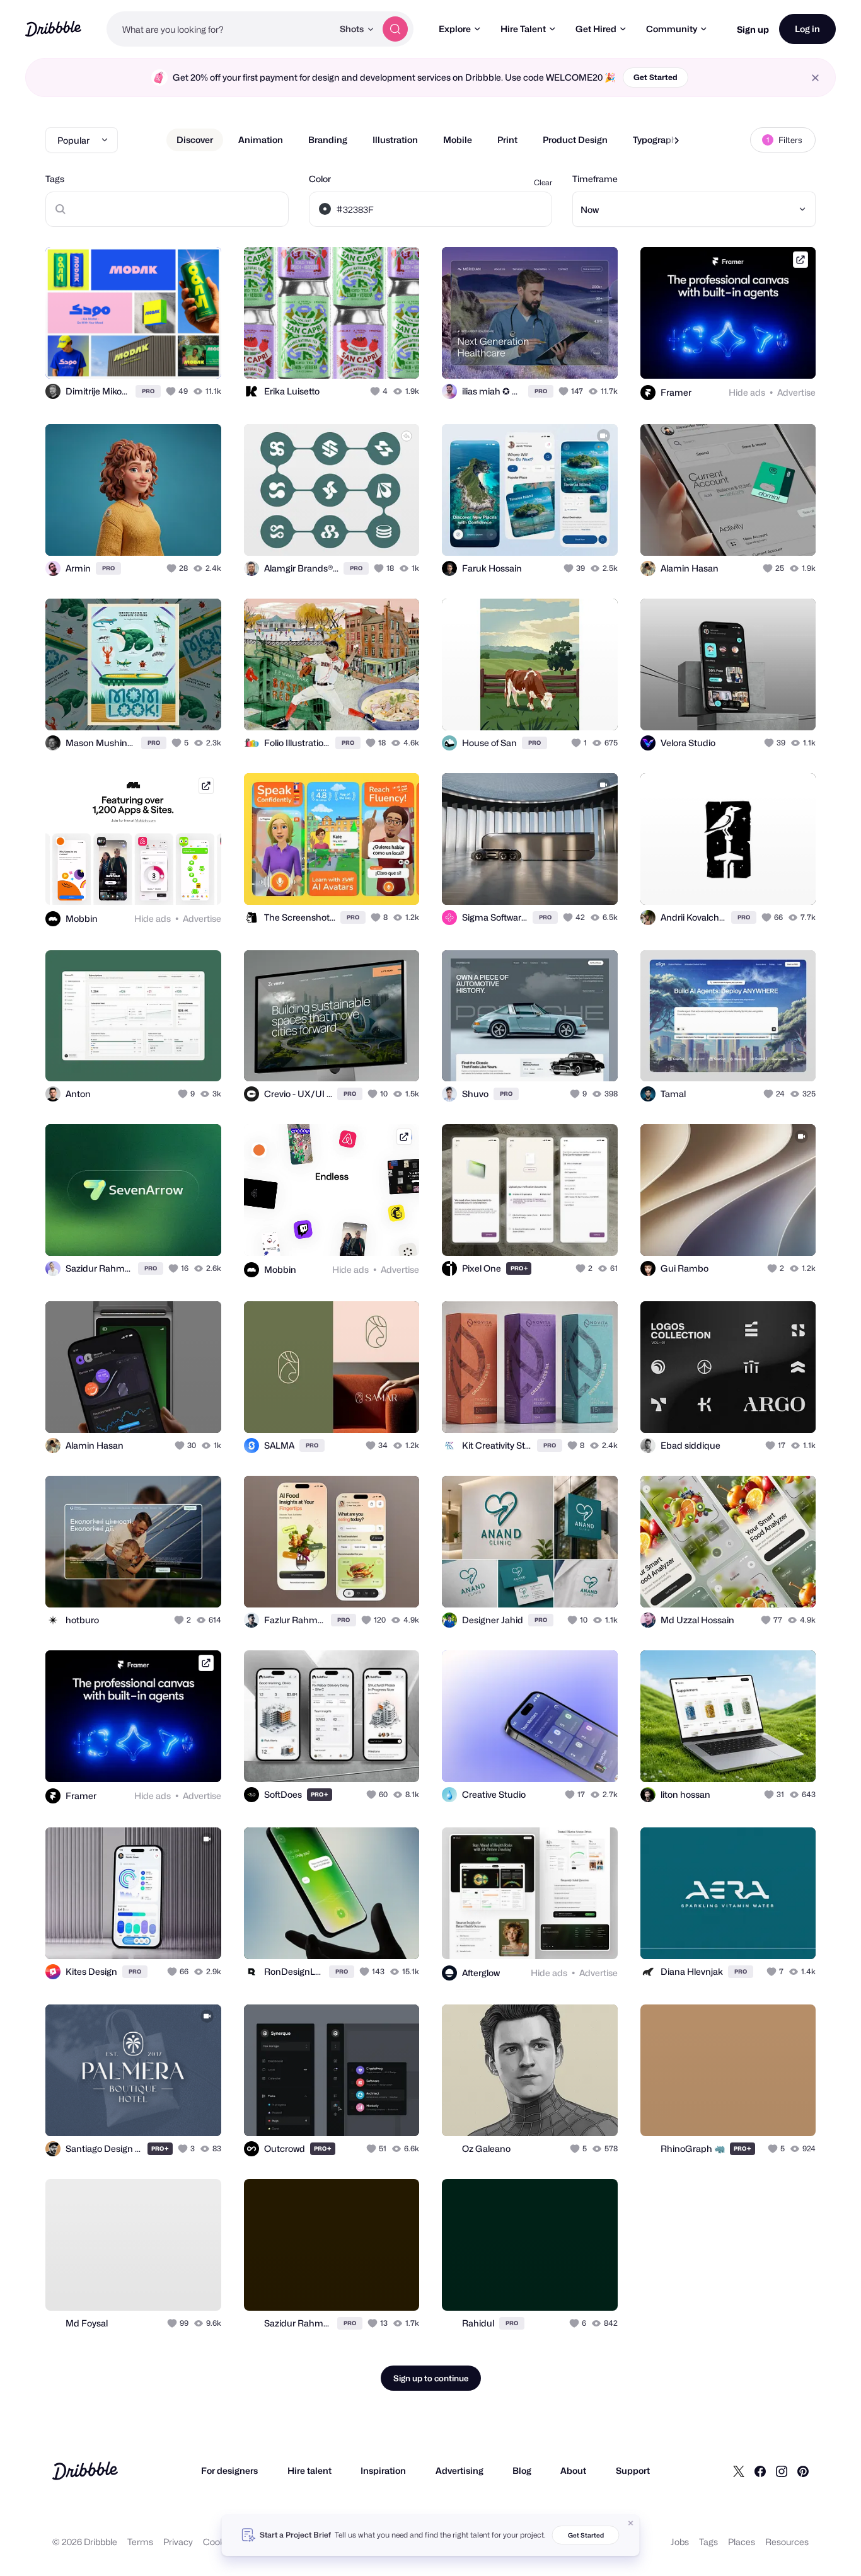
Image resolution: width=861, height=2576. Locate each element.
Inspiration (383, 2470)
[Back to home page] (53, 29)
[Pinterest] (803, 2471)
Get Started (656, 77)
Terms (140, 2542)
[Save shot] (173, 355)
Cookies (220, 2542)
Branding (328, 140)
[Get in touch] (147, 355)
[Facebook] (760, 2471)
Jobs (680, 2542)
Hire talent (309, 2470)
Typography (657, 140)
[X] (739, 2471)
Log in (807, 29)
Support (633, 2470)
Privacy (178, 2542)
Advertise (796, 392)
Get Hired (596, 29)
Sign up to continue (431, 2378)
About (573, 2470)
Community (672, 29)
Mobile (458, 140)
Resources (787, 2542)
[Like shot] (198, 355)
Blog (522, 2470)
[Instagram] (782, 2471)
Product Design (575, 140)
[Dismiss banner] (631, 2523)
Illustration (395, 140)
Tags (55, 179)
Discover (195, 140)
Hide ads (747, 392)
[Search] (395, 29)
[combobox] (220, 29)
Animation (261, 140)
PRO (148, 391)
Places (742, 2542)
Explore (455, 29)
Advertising (459, 2470)
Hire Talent (523, 29)
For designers (229, 2470)
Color (320, 179)
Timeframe (595, 179)
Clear (543, 182)
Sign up (753, 29)
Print (507, 140)
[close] (815, 78)
